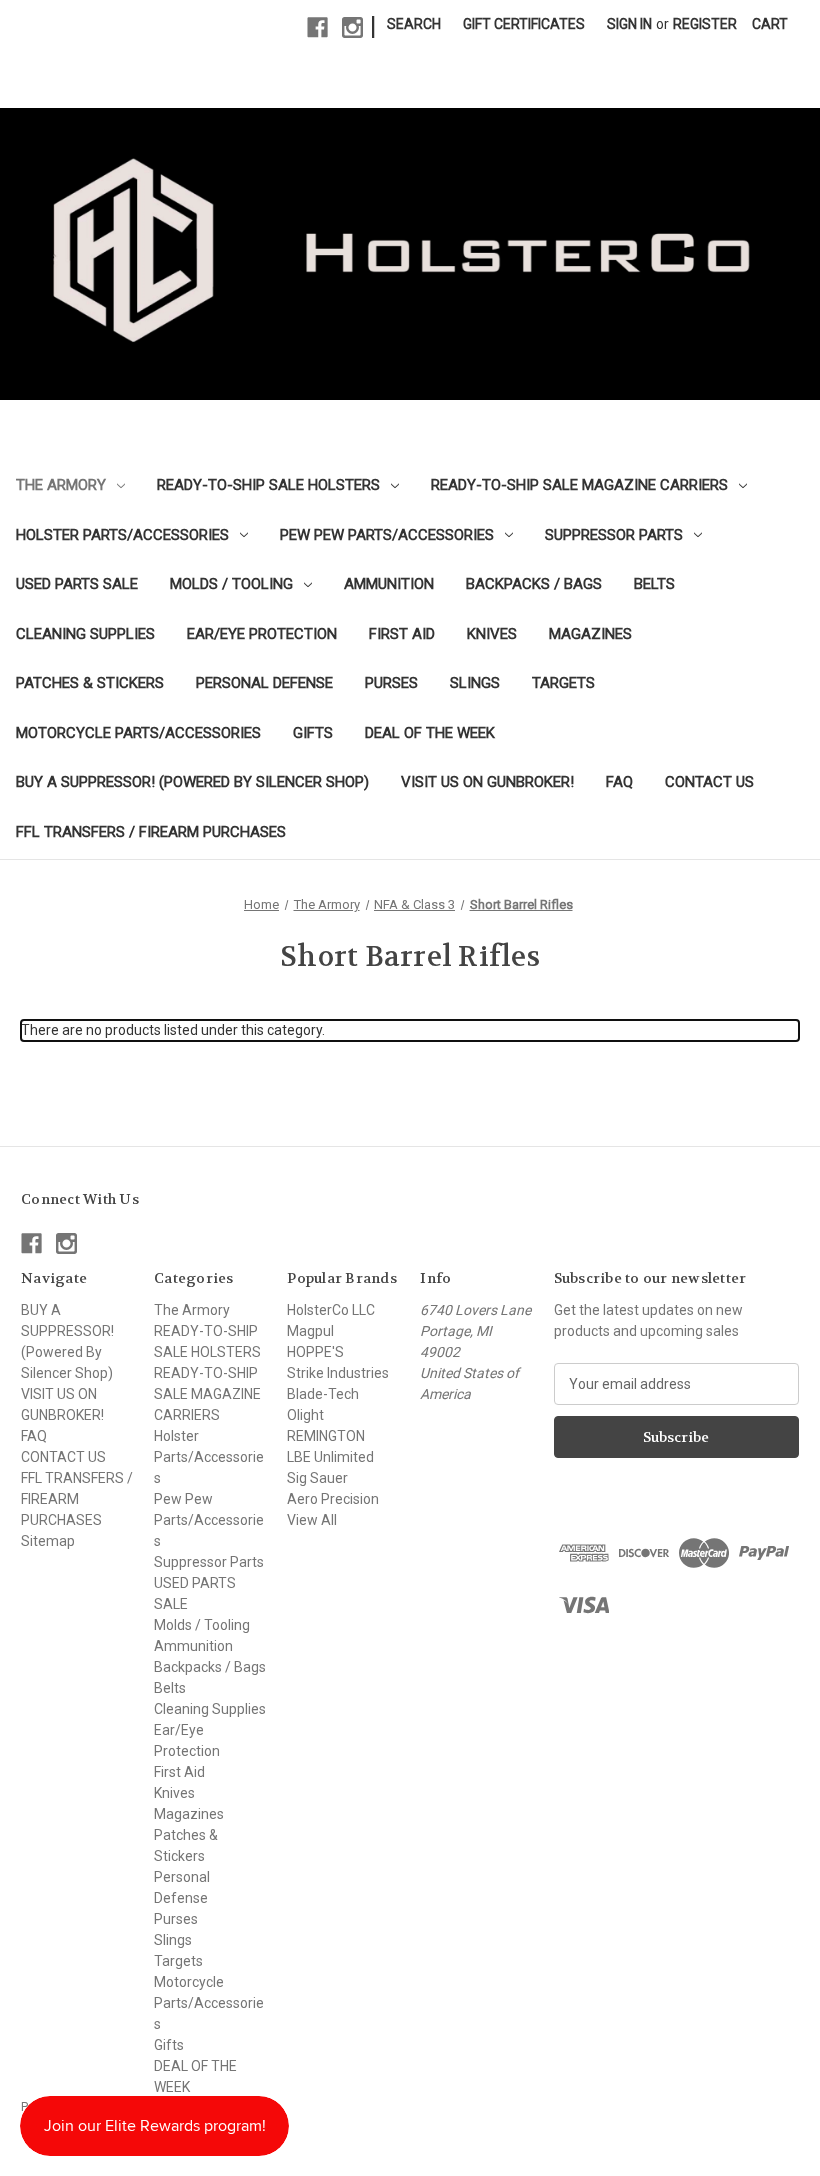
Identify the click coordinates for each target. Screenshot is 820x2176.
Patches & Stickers (90, 683)
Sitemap (48, 1541)
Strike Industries (338, 1373)
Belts (654, 584)
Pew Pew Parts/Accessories (387, 535)
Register (705, 24)
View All (312, 1520)
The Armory (61, 485)
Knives (492, 634)
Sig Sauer (317, 1478)
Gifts (313, 733)
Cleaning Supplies (85, 634)
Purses (391, 683)
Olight (305, 1415)
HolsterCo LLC (331, 1310)
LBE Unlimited (330, 1457)
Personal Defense (264, 683)
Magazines (590, 634)
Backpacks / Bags (534, 584)
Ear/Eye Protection (262, 634)
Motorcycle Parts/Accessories (138, 733)
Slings (475, 683)
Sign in (629, 24)
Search (414, 24)
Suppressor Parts (614, 535)
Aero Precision (333, 1499)
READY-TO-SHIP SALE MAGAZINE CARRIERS (579, 485)
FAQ (619, 782)
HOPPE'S (315, 1352)
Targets (563, 683)
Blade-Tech (323, 1394)
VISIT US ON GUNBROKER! (487, 782)
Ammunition (389, 584)
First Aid (402, 634)
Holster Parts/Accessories (122, 535)
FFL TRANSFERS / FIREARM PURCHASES (151, 832)
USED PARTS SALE (77, 584)
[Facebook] (317, 27)
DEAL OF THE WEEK (430, 733)
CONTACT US (709, 782)
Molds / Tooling (231, 584)
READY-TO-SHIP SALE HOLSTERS (268, 485)
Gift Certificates (524, 24)
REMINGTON (326, 1436)
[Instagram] (352, 27)
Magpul (310, 1331)
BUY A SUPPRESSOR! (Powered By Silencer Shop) (192, 782)
